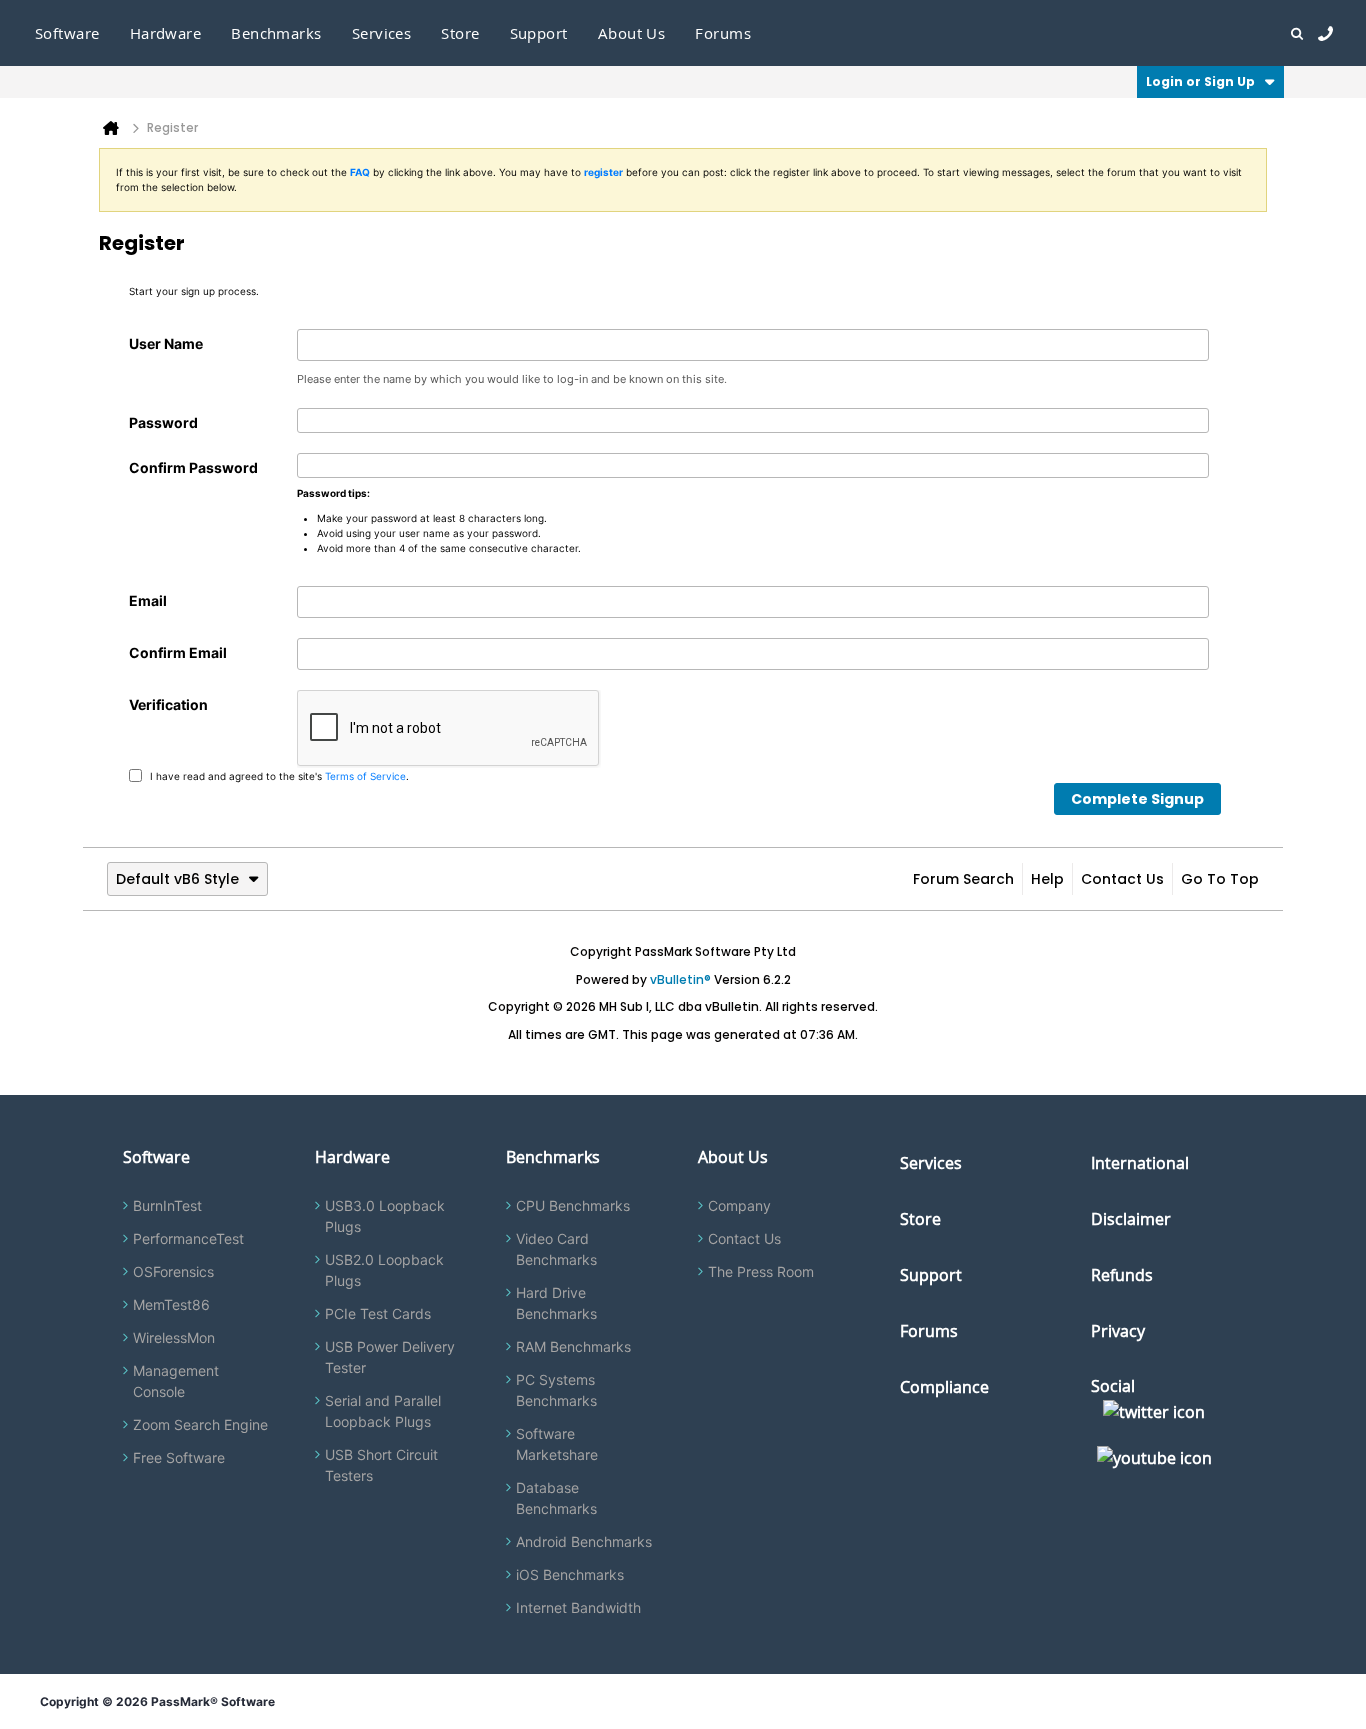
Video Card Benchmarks (556, 1249)
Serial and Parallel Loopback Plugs (383, 1411)
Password (163, 422)
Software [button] (67, 33)
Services (931, 1163)
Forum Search (963, 879)
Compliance (944, 1387)
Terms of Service (365, 775)
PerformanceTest (188, 1238)
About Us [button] (632, 33)
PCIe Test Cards (378, 1313)
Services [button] (382, 33)
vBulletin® (680, 979)
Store (920, 1219)
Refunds (1122, 1275)
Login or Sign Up (1200, 81)
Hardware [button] (166, 33)
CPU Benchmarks (573, 1205)
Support (539, 33)
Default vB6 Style (177, 879)
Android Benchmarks (584, 1541)
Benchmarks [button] (276, 33)
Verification (168, 704)
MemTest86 (171, 1304)
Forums (723, 33)
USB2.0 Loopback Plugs (384, 1270)
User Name (166, 343)
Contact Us (1122, 879)
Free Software (179, 1457)
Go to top (1220, 879)
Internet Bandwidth (578, 1607)
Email (148, 600)
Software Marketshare (557, 1444)
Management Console (176, 1381)
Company (739, 1205)
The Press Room (761, 1271)
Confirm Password (193, 467)
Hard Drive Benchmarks (556, 1303)
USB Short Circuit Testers (381, 1465)
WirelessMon (174, 1337)
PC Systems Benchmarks (556, 1390)
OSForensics (173, 1271)
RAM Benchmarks (573, 1346)
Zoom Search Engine (200, 1424)
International (1140, 1163)
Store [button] (460, 33)
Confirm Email (178, 652)
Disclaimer (1131, 1219)
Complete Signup (1137, 799)
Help (1047, 879)
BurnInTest (167, 1205)
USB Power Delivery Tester (390, 1357)
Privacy (1118, 1331)
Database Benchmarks (556, 1498)
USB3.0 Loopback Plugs (385, 1216)
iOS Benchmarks (570, 1574)
